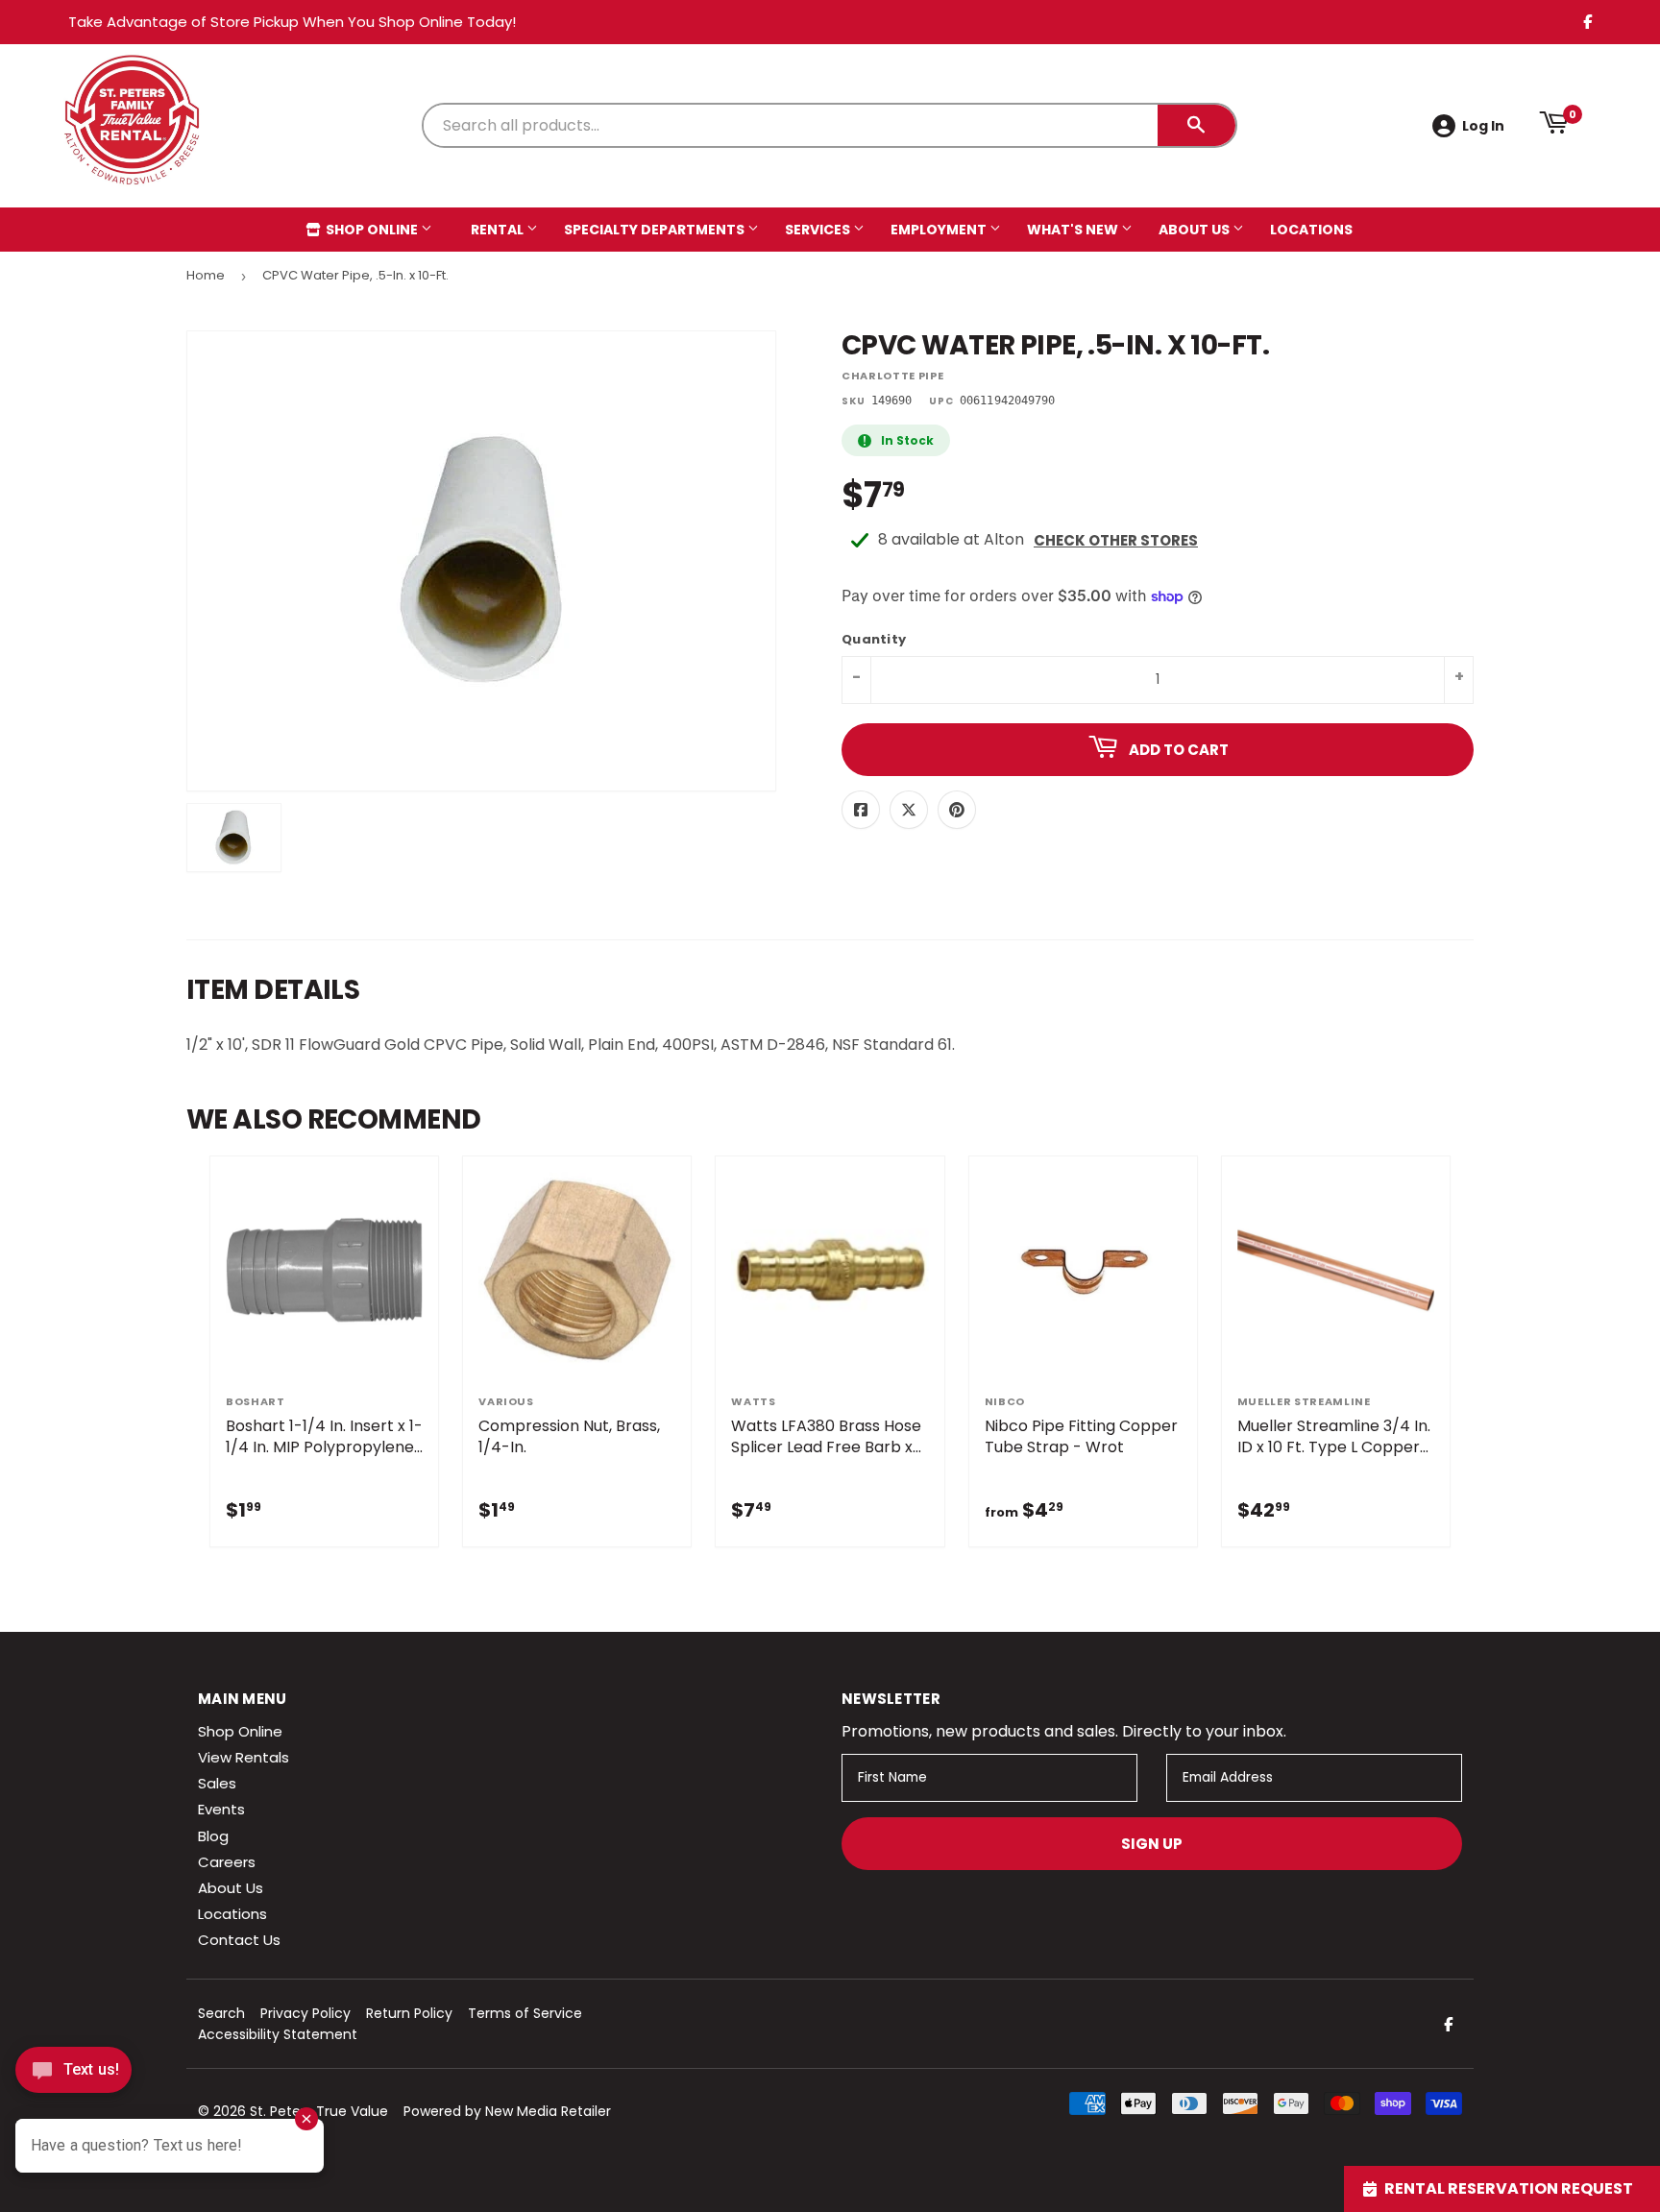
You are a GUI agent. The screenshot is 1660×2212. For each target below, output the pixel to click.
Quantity (874, 640)
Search (221, 2013)
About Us (1196, 230)
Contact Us (239, 1940)
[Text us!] (73, 2075)
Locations (1311, 230)
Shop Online (372, 230)
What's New (1074, 230)
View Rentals (244, 1757)
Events (221, 1809)
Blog (213, 1836)
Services (819, 230)
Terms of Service (525, 2013)
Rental (499, 230)
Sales (217, 1783)
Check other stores (1116, 540)
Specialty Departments (656, 230)
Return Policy (409, 2013)
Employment (940, 230)
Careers (227, 1862)
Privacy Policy (305, 2013)
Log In (1483, 126)
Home (206, 275)
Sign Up (1152, 1844)
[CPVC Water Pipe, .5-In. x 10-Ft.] (234, 838)
